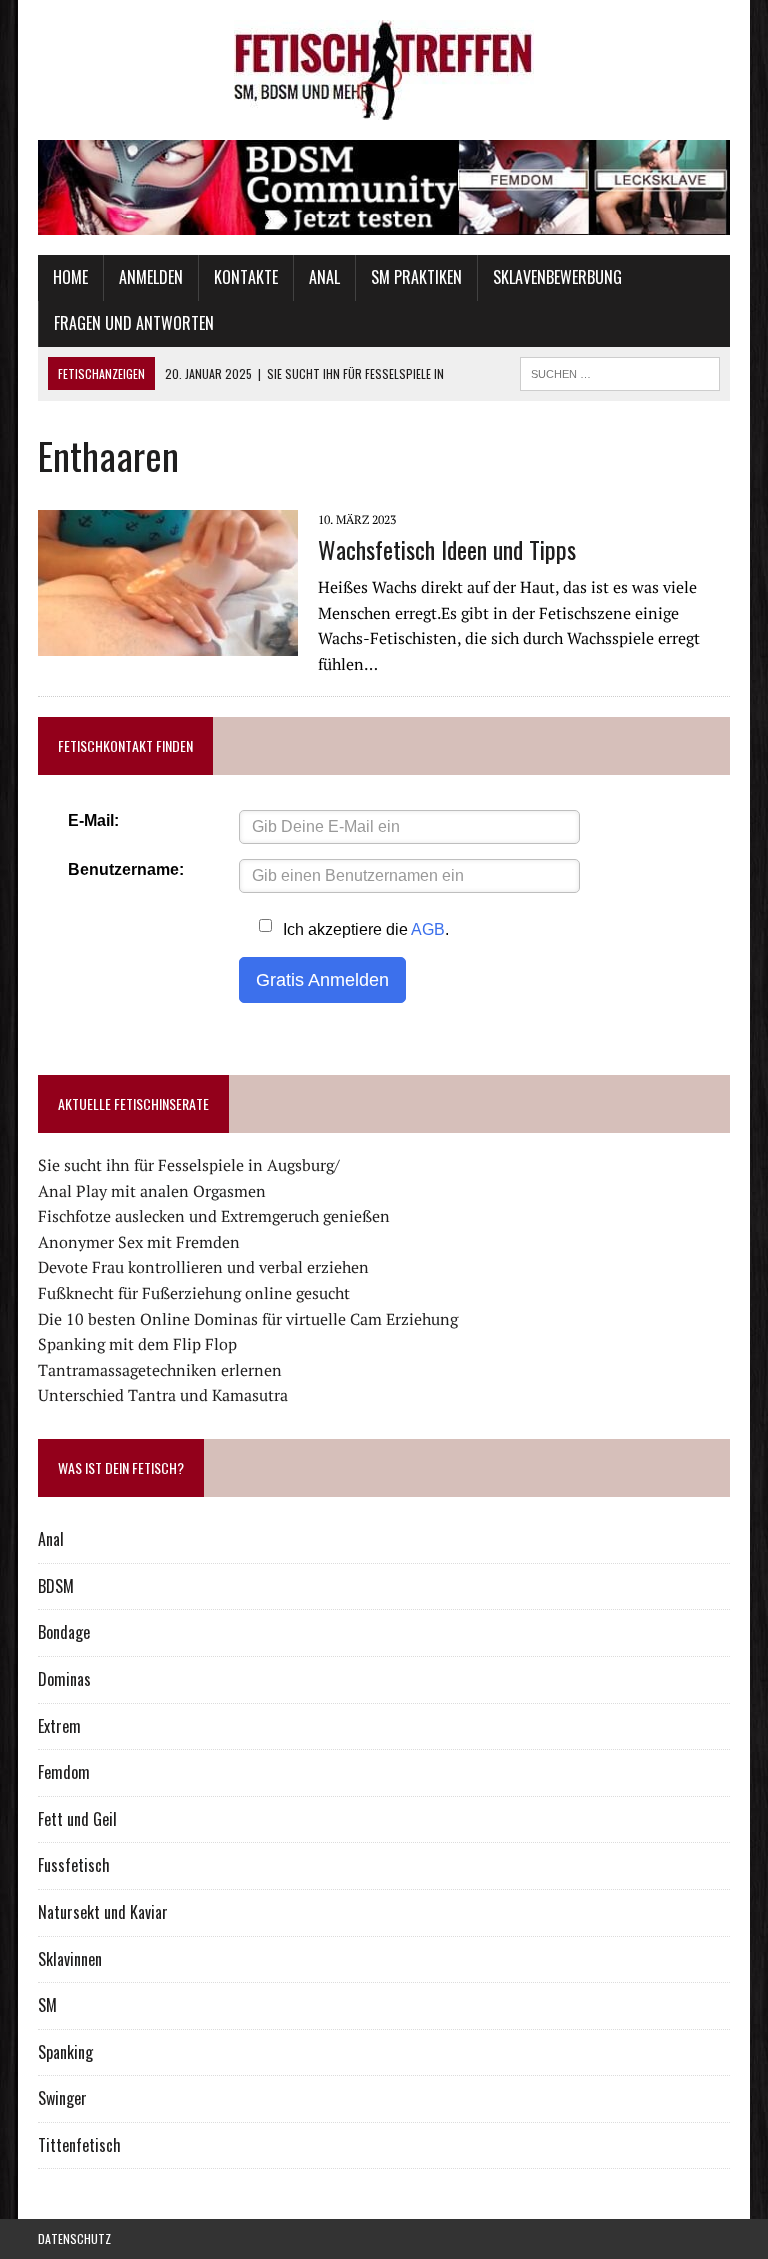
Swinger (62, 2098)
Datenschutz (74, 2238)
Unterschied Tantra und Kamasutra (163, 1395)
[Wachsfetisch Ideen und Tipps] (168, 642)
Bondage (64, 1632)
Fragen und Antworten (134, 323)
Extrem (59, 1726)
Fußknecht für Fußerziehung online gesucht (194, 1293)
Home (70, 277)
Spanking (65, 2052)
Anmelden (151, 277)
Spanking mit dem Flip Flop (137, 1344)
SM (47, 2005)
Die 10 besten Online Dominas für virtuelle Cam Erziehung (248, 1319)
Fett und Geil (77, 1819)
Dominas (64, 1679)
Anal (324, 277)
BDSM (56, 1586)
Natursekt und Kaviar (103, 1912)
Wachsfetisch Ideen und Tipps (447, 549)
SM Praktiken (416, 277)
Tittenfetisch (79, 2145)
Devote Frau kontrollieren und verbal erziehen (203, 1267)
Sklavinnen (70, 1959)
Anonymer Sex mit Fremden (139, 1242)
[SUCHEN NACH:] (620, 371)
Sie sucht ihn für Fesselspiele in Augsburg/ (189, 1165)
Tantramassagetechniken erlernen (160, 1370)
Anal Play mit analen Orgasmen (152, 1191)
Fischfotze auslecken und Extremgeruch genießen (214, 1216)
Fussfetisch (74, 1865)
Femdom (64, 1772)
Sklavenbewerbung (557, 277)
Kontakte (246, 277)
